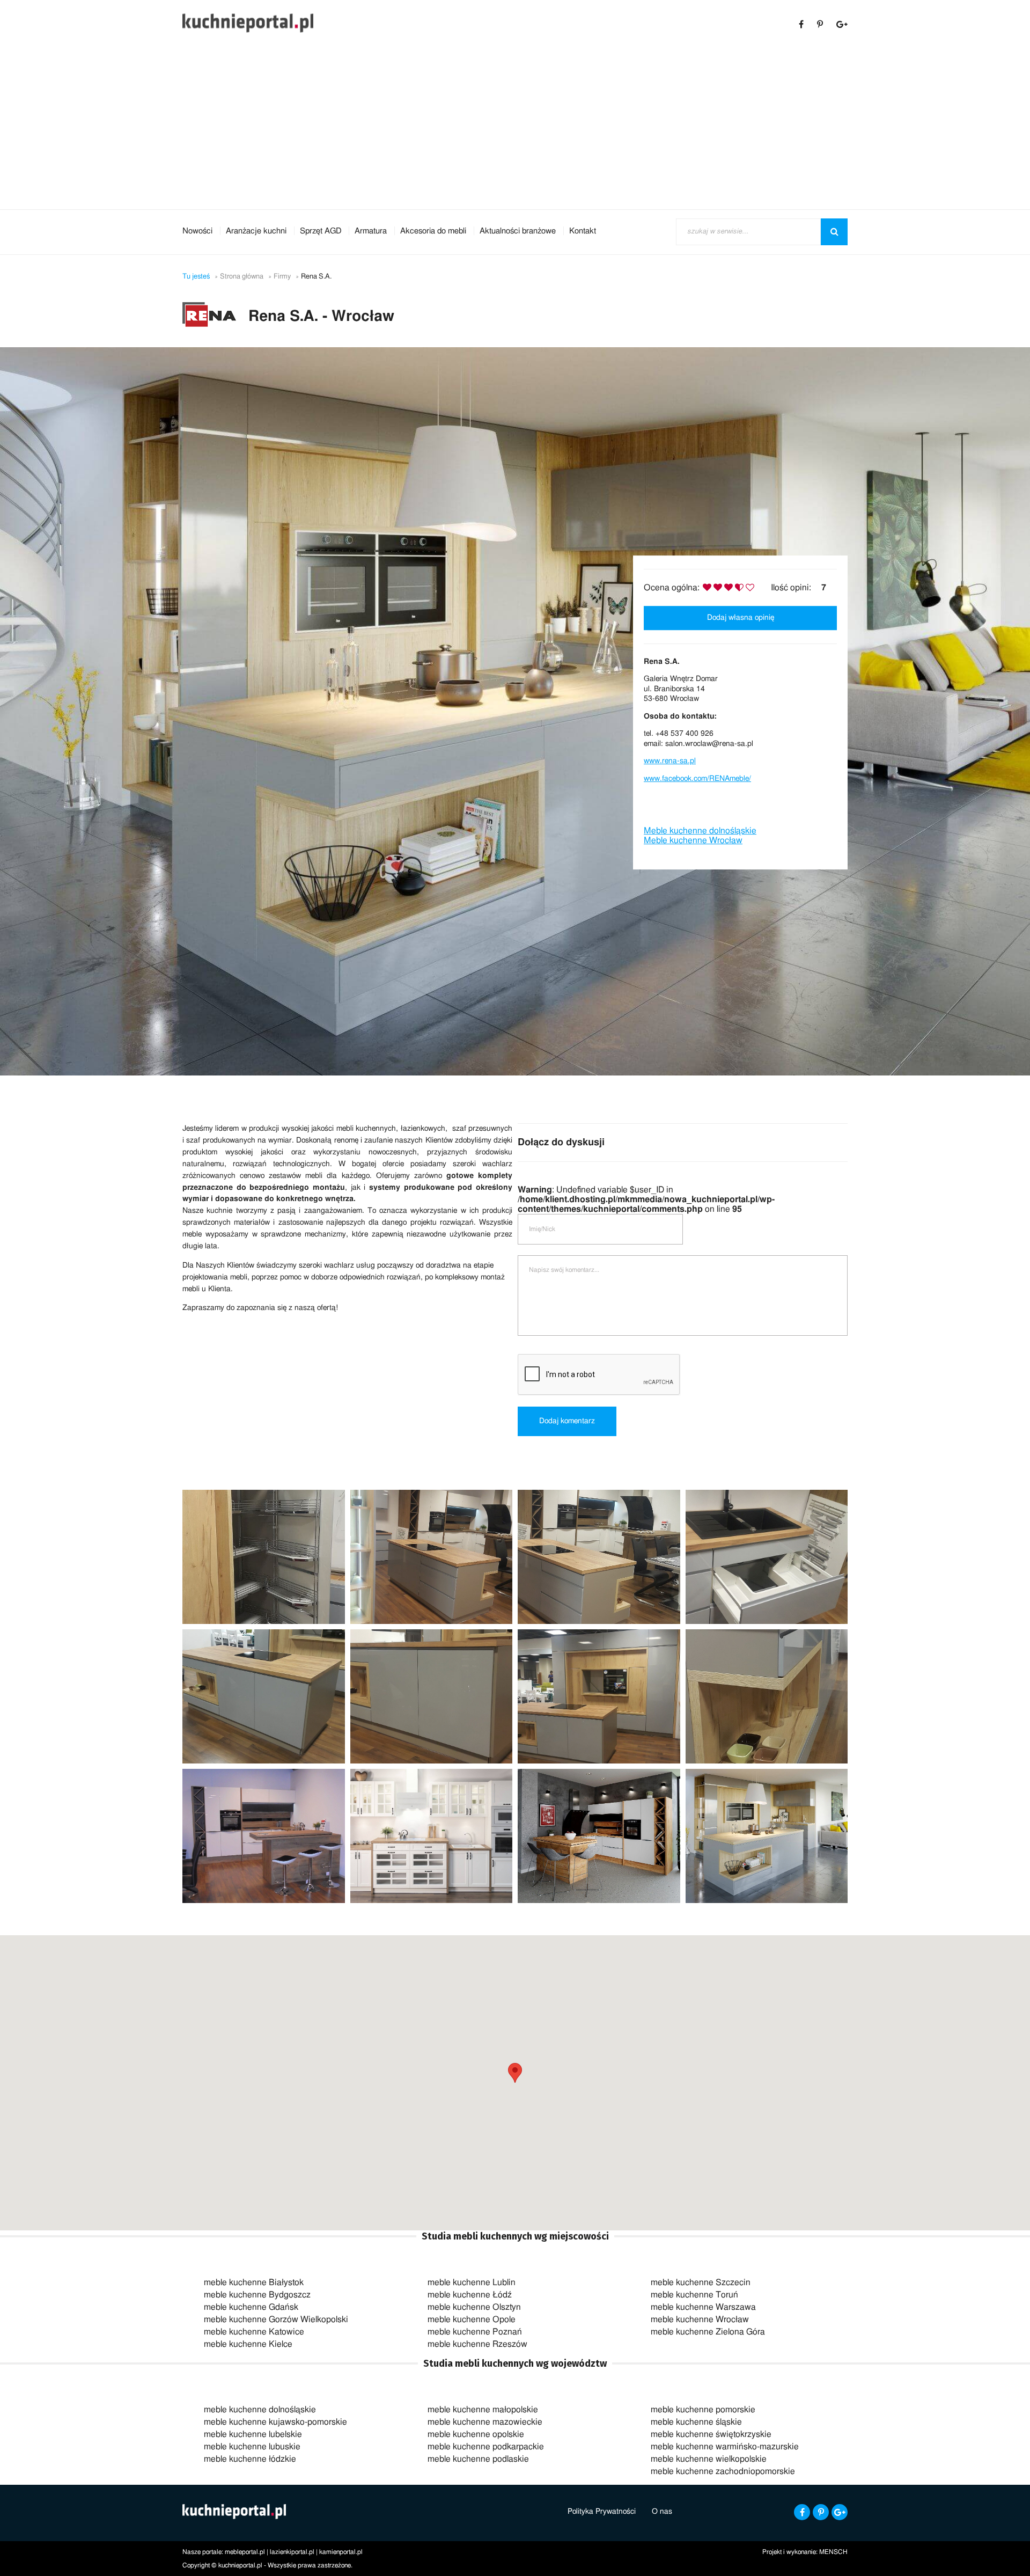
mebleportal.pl (245, 2552)
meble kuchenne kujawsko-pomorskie (275, 2422)
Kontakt (583, 231)
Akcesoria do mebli (433, 231)
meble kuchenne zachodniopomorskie (723, 2471)
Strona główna (242, 277)
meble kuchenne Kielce (248, 2344)
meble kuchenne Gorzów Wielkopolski (276, 2319)
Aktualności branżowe (518, 231)
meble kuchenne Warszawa (703, 2307)
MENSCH (833, 2552)
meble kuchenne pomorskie (703, 2410)
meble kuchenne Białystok (254, 2282)
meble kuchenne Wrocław (700, 2319)
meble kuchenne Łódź (470, 2295)
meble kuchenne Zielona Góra (708, 2332)
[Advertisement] (515, 129)
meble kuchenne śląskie (696, 2422)
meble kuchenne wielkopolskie (709, 2459)
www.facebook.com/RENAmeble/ (697, 779)
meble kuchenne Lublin (472, 2282)
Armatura (371, 231)
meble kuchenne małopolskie (483, 2410)
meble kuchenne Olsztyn (474, 2307)
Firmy (282, 277)
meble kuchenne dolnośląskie (260, 2410)
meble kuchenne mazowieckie (485, 2422)
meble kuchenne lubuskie (252, 2447)
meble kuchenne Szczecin (701, 2282)
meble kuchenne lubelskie (253, 2434)
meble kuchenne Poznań (475, 2332)
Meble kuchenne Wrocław (693, 841)
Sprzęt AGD (321, 231)
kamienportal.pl (341, 2552)
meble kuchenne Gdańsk (251, 2307)
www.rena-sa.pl (670, 761)
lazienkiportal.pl (292, 2552)
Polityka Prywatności (602, 2512)
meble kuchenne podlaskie (478, 2459)
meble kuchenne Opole (472, 2319)
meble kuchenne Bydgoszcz (257, 2295)
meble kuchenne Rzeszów (477, 2344)
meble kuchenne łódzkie (250, 2459)
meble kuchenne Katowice (254, 2332)
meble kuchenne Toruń (694, 2295)
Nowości (197, 231)
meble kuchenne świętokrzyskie (711, 2434)
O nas (662, 2512)
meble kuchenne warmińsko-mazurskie (725, 2447)
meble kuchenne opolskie (476, 2434)
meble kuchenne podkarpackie (486, 2447)
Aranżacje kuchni (256, 231)
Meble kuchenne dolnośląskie (700, 831)
